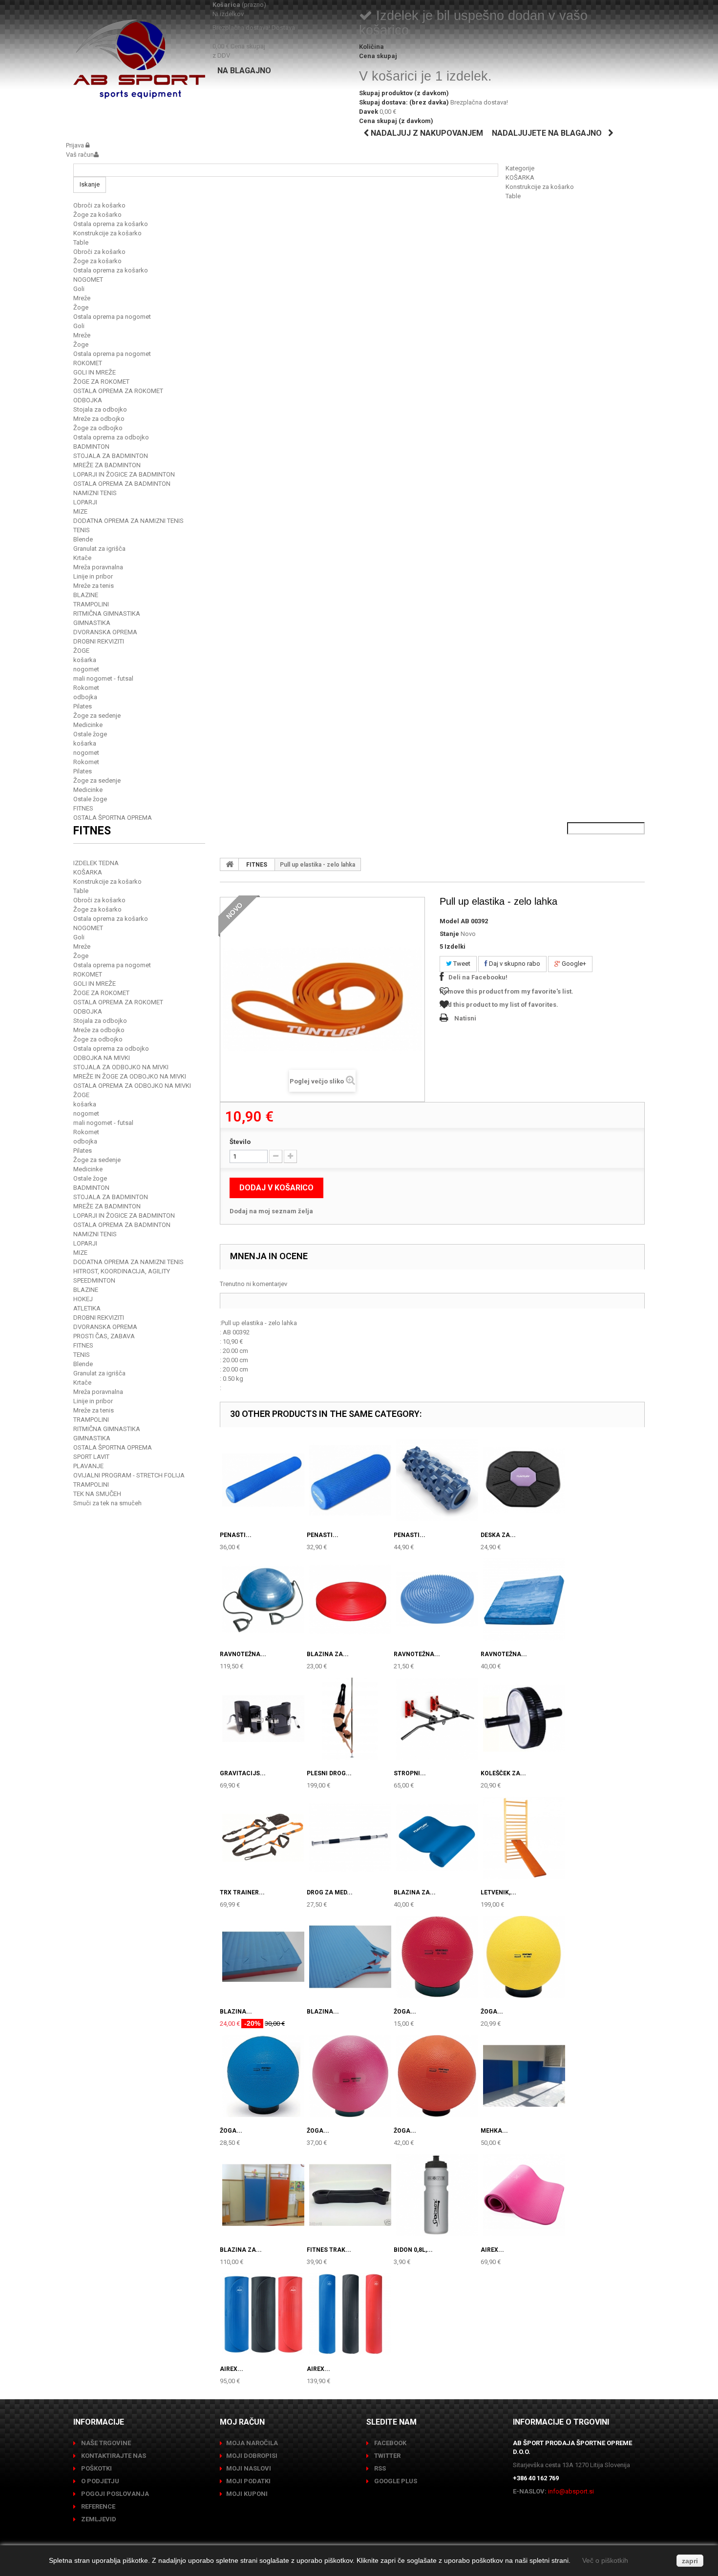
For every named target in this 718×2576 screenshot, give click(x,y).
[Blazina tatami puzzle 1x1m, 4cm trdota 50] (350, 1957)
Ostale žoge (90, 734)
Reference (97, 2506)
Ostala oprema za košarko (111, 224)
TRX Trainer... (242, 1892)
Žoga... (405, 2012)
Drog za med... (330, 1892)
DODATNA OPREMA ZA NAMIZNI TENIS (128, 521)
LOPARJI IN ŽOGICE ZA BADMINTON (124, 474)
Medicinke (88, 725)
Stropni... (410, 1773)
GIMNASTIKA (92, 623)
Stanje (449, 934)
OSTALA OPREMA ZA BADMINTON (122, 484)
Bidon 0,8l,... (413, 2250)
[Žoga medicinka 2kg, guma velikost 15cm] (524, 1957)
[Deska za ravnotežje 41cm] (524, 1480)
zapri (690, 2561)
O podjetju (99, 2481)
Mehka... (494, 2131)
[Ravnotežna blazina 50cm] (524, 1600)
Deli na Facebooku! (478, 977)
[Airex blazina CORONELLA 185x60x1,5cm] (263, 2314)
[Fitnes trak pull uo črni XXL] (350, 2195)
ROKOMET (88, 363)
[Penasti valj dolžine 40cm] (350, 1480)
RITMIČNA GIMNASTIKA (107, 613)
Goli (79, 289)
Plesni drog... (329, 1773)
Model (449, 921)
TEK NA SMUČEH (97, 1494)
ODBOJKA (88, 400)
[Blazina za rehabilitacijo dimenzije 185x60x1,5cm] (437, 1838)
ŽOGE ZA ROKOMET (101, 382)
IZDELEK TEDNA (96, 863)
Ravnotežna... (243, 1654)
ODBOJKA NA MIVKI (102, 1058)
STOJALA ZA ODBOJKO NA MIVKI (121, 1067)
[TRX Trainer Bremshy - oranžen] (263, 1838)
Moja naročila (252, 2443)
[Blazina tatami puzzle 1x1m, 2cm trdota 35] (263, 1957)
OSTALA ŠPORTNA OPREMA (113, 818)
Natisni (465, 1018)
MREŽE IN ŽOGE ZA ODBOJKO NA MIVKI (130, 1076)
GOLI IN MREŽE (95, 372)
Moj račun (242, 2422)
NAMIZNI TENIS (95, 493)
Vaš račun (80, 155)
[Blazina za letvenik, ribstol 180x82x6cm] (263, 2195)
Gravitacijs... (243, 1773)
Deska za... (498, 1535)
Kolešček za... (503, 1773)
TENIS (82, 530)
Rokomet (86, 688)
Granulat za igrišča (99, 549)
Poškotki (96, 2468)
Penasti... (236, 1535)
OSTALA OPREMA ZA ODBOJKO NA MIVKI (132, 1086)
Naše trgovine (105, 2443)
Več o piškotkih (605, 2560)
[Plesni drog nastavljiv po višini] (350, 1719)
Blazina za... (328, 1654)
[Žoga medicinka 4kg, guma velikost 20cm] (350, 2076)
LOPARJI (85, 502)
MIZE (80, 511)
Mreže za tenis (94, 586)
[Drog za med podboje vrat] (350, 1838)
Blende (83, 539)
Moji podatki (248, 2481)
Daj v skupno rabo (514, 964)
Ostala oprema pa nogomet (112, 317)
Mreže (82, 298)
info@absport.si (571, 2491)
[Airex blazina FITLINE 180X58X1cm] (524, 2195)
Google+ (573, 964)
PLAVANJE (88, 1466)
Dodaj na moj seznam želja (271, 1211)
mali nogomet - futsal (103, 678)
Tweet (461, 964)
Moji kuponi (247, 2494)
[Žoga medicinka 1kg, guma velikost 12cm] (437, 1957)
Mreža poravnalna (98, 567)
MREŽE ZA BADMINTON (107, 465)
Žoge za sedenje (97, 716)
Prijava (76, 145)
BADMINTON (91, 447)
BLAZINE (86, 595)
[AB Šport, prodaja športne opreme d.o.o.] (139, 59)
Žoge (81, 307)
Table (513, 196)
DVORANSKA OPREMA (105, 632)
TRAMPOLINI (91, 604)
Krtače (82, 558)
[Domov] (230, 864)
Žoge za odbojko (98, 428)
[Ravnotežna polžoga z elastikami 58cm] (263, 1600)
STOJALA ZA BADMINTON (111, 456)
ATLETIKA (87, 1308)
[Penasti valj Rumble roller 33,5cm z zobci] (437, 1480)
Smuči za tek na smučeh (107, 1503)
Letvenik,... (498, 1892)
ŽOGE (81, 651)
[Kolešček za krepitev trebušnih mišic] (524, 1719)
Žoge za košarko (97, 215)
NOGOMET (88, 280)
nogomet (86, 669)
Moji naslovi (249, 2468)
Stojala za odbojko (100, 409)
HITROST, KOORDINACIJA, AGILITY (122, 1271)
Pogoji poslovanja (114, 2494)
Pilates (83, 706)
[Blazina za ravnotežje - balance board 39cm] (350, 1600)
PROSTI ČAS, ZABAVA (104, 1336)
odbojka (85, 697)
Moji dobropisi (252, 2456)
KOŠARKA (520, 177)
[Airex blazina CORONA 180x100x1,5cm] (350, 2314)
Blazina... (236, 2012)
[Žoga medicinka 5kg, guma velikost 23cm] (437, 2076)
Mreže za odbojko (99, 419)
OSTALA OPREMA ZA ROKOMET (118, 391)
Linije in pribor (93, 576)
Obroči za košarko (99, 205)
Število (240, 1142)
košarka (85, 660)
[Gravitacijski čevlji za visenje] (263, 1719)
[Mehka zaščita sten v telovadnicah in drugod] (524, 2076)
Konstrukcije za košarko (540, 187)
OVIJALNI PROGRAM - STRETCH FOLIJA (129, 1475)
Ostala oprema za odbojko (111, 437)
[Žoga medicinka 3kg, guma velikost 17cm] (263, 2076)
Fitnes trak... (329, 2250)
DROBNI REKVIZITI (99, 641)
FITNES (83, 808)
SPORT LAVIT (91, 1457)
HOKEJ (83, 1299)
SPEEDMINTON (94, 1280)
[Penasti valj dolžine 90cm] (263, 1480)
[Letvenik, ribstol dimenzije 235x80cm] (524, 1838)
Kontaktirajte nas (113, 2456)
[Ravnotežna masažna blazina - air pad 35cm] (437, 1600)
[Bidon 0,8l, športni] (437, 2195)
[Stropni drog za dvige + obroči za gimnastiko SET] (437, 1719)
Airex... (492, 2250)
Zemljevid (98, 2519)
